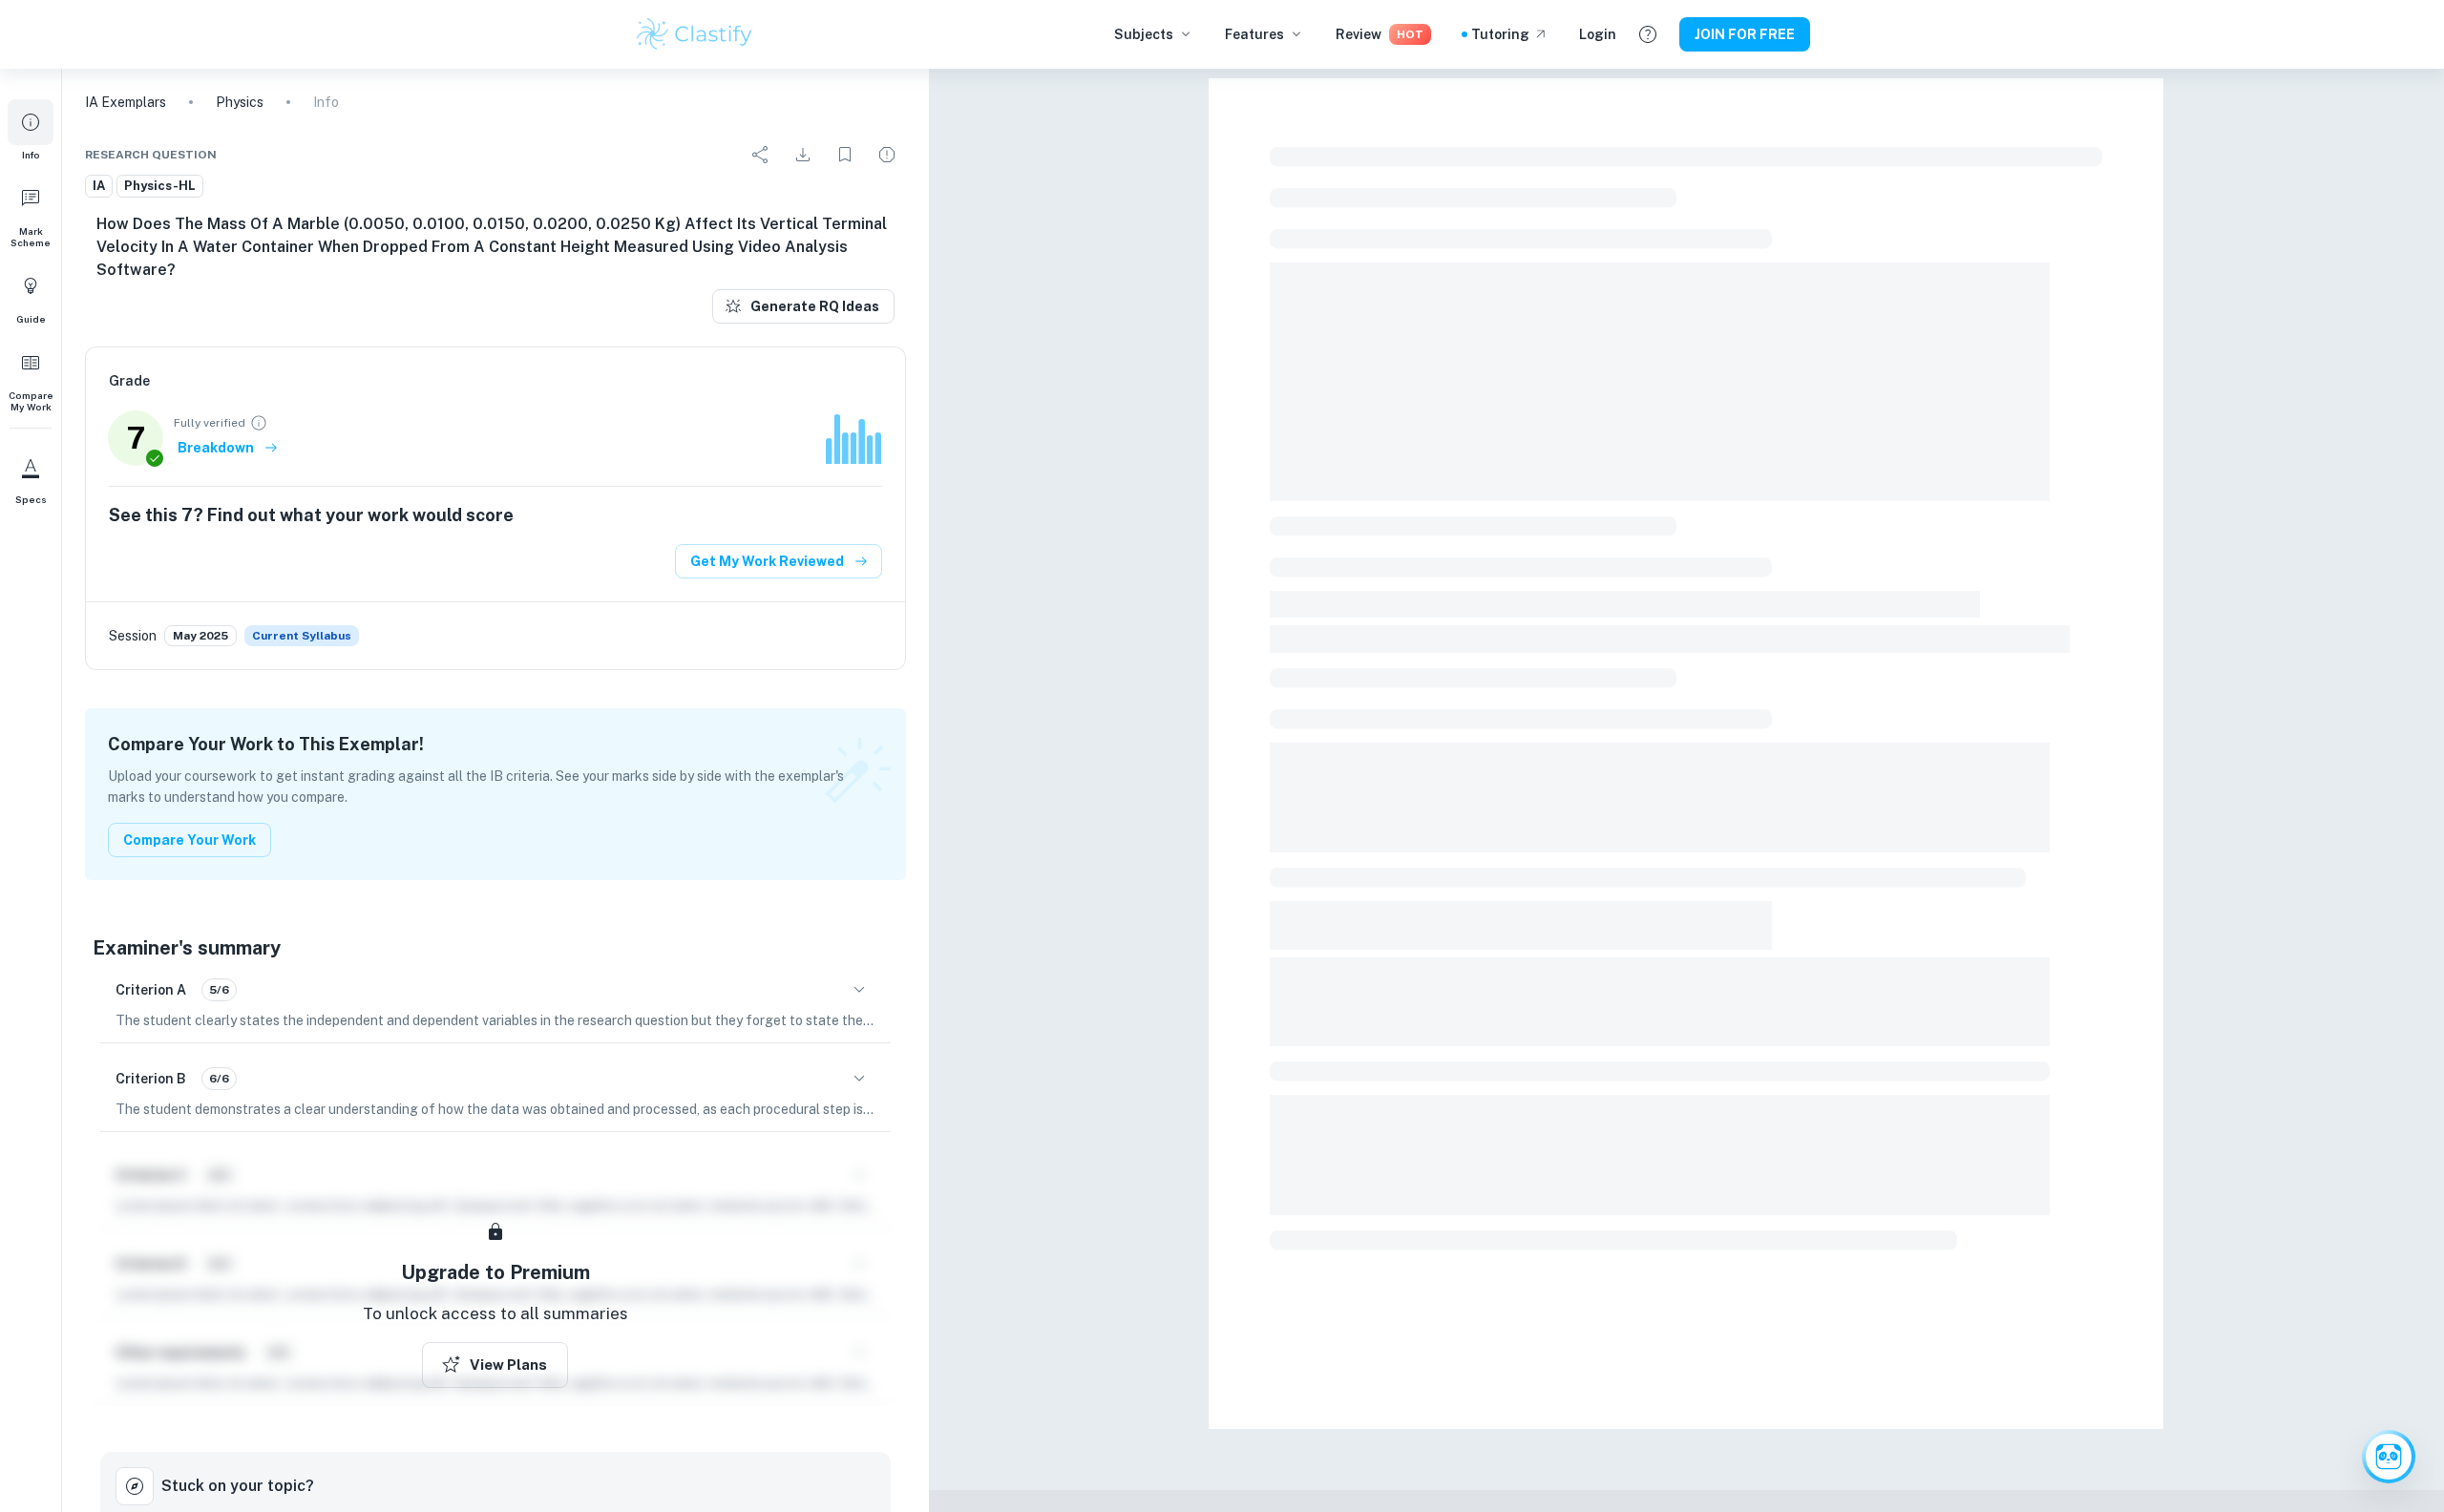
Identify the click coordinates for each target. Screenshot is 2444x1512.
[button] (31, 130)
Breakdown (216, 448)
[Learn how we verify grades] (259, 423)
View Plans (508, 1365)
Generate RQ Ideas (815, 306)
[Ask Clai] (2389, 1457)
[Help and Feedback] (1648, 34)
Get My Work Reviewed (767, 561)
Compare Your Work (190, 840)
